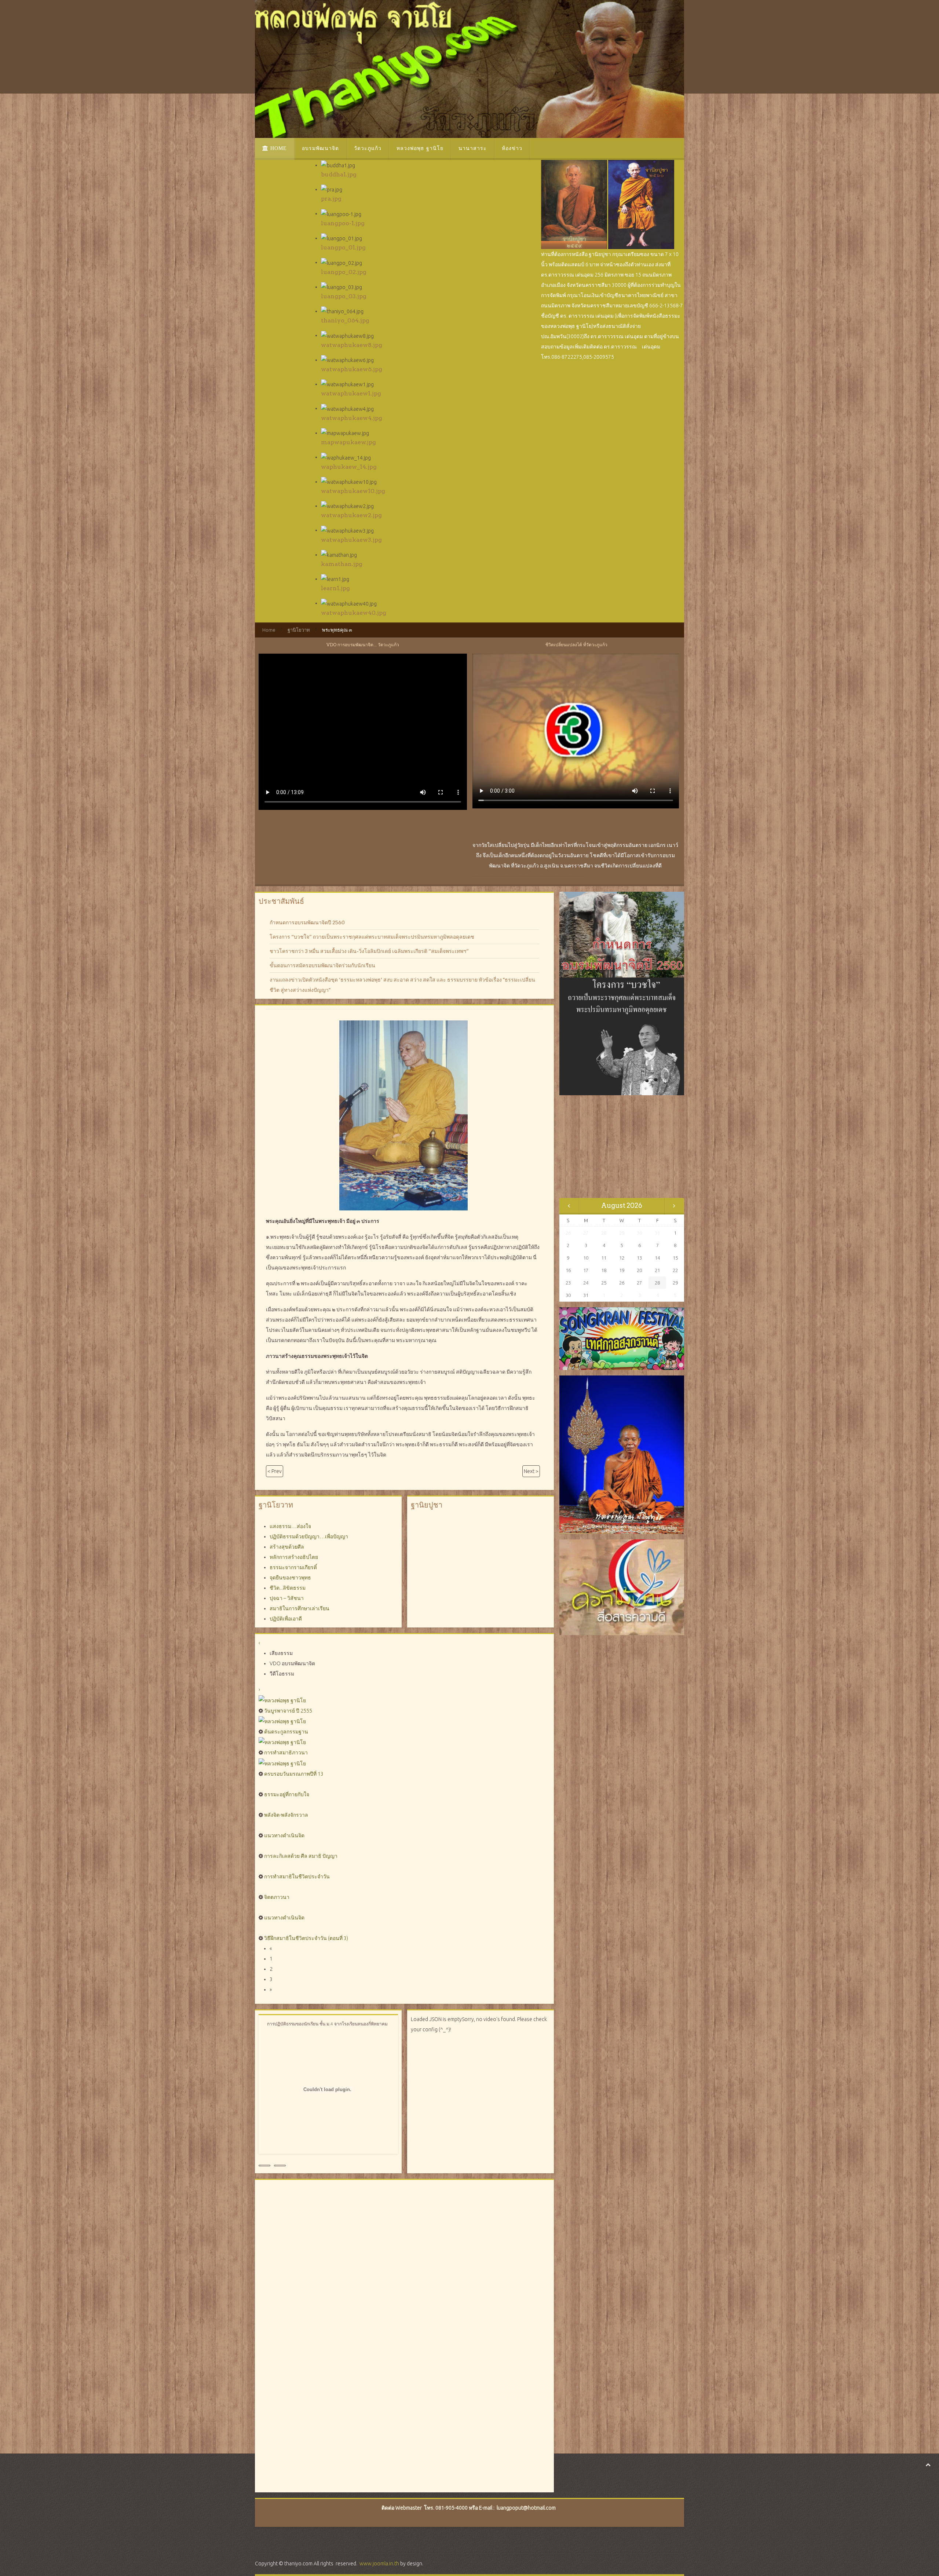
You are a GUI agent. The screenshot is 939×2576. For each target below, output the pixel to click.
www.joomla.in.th (379, 2564)
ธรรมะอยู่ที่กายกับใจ (287, 1794)
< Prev (275, 1471)
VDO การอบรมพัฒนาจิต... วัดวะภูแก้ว (363, 645)
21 (657, 1270)
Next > (531, 1471)
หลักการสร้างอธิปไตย (294, 1557)
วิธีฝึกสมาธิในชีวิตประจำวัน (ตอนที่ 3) (306, 1938)
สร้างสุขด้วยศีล (287, 1547)
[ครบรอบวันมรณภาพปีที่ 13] (282, 1763)
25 (604, 1283)
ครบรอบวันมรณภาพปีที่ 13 (294, 1774)
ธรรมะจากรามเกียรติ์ (293, 1567)
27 (639, 1283)
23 (568, 1283)
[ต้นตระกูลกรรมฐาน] (282, 1721)
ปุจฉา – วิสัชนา (287, 1598)
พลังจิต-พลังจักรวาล (286, 1815)
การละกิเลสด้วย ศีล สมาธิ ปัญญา (301, 1856)
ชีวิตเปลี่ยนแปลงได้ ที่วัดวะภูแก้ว (576, 645)
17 (586, 1270)
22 (675, 1270)
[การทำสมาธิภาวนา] (282, 1742)
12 (622, 1258)
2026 (634, 1205)
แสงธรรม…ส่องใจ (290, 1526)
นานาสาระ (473, 148)
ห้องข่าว (512, 148)
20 (639, 1270)
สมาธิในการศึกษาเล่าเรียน (299, 1608)
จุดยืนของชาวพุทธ (290, 1578)
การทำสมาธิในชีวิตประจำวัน (297, 1877)
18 (604, 1270)
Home (278, 148)
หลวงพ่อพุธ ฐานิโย (420, 148)
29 (675, 1283)
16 (568, 1270)
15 (675, 1258)
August (613, 1205)
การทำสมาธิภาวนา (286, 1753)
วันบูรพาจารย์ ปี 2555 (288, 1711)
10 (586, 1258)
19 (622, 1270)
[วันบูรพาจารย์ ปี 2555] (282, 1700)
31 (586, 1295)
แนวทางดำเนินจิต (284, 1835)
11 (604, 1258)
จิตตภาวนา (277, 1897)
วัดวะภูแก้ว (368, 148)
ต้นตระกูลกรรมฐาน (286, 1732)
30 (568, 1295)
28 (657, 1283)
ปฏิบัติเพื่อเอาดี (286, 1619)
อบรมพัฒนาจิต (320, 148)
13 (639, 1258)
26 (622, 1283)
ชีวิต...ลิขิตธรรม (288, 1588)
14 (657, 1258)
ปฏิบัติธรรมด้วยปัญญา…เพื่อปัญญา (309, 1537)
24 (586, 1283)
